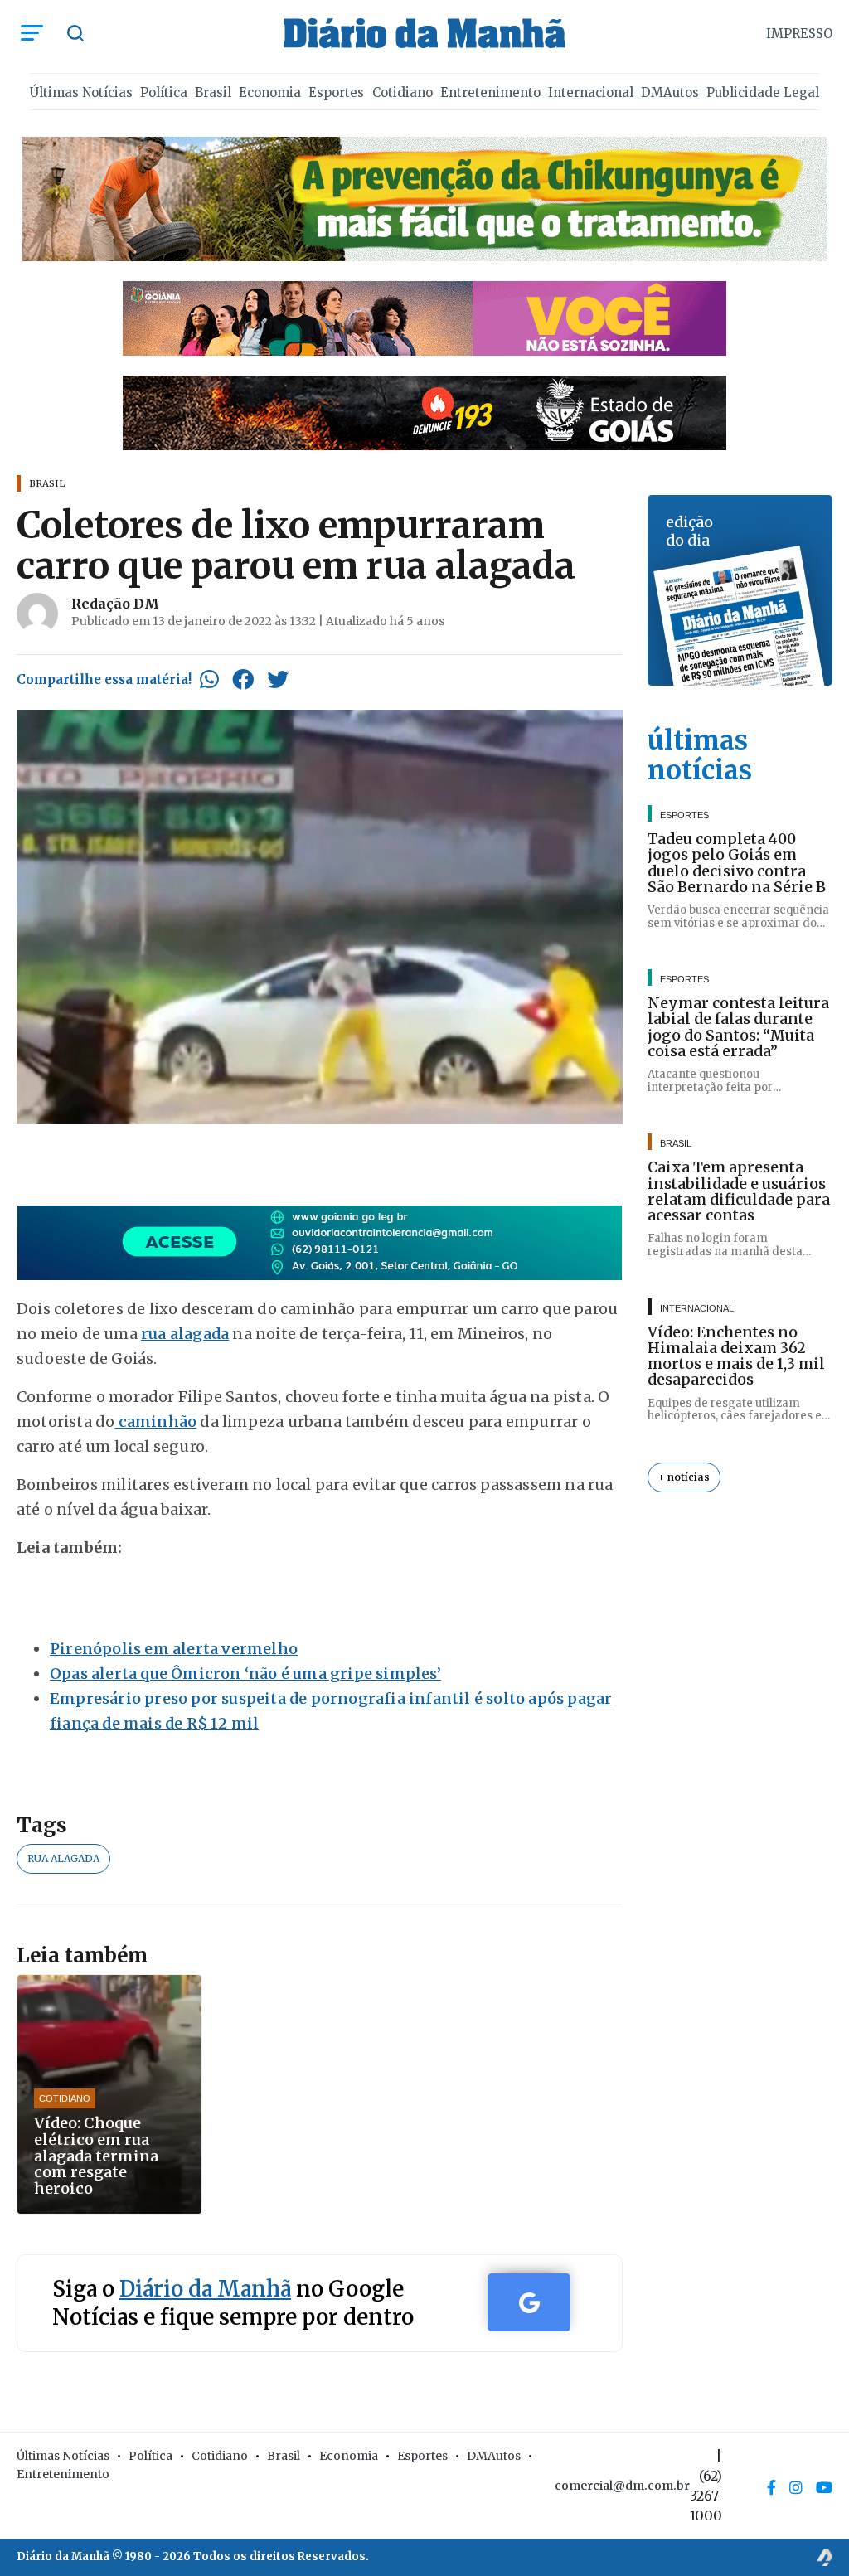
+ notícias (684, 1477)
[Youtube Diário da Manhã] (824, 2487)
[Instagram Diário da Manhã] (796, 2487)
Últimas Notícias (81, 92)
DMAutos (670, 92)
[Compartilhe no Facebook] (243, 679)
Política (164, 92)
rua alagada (185, 1334)
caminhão (155, 1421)
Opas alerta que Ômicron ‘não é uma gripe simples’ (245, 1674)
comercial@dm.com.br (622, 2486)
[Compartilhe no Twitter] (278, 679)
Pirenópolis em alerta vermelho (174, 1649)
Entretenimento (490, 92)
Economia (270, 92)
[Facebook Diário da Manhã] (771, 2487)
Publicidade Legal (763, 92)
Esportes (336, 92)
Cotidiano (403, 92)
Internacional (591, 92)
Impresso (799, 34)
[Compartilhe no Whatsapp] (209, 679)
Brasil (213, 92)
